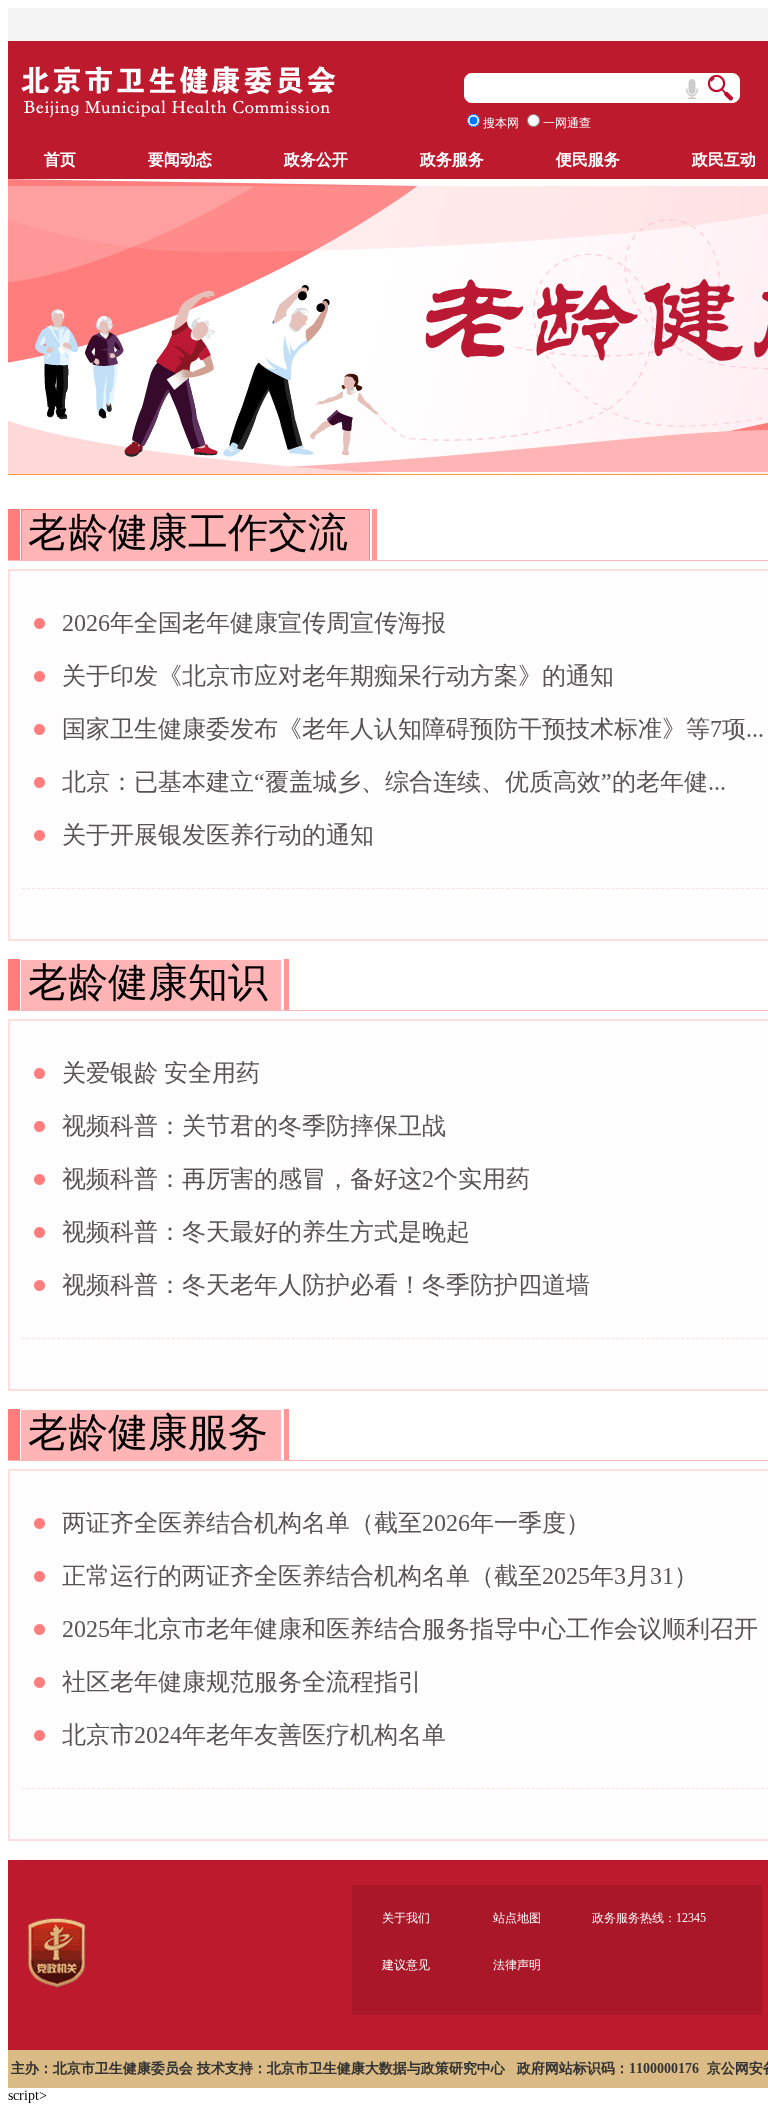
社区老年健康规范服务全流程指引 (242, 1682)
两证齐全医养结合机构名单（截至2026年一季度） (326, 1523)
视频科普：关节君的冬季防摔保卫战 (254, 1126)
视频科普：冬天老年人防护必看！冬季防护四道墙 (326, 1285)
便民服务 (588, 159)
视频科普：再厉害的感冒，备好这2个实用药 (296, 1179)
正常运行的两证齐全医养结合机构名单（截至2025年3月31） (380, 1576)
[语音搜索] (692, 89)
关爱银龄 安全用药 (161, 1073)
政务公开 (316, 159)
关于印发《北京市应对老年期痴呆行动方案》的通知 (338, 676)
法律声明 (517, 1965)
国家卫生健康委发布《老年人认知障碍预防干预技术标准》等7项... (413, 729)
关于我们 (406, 1918)
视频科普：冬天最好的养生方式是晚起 (266, 1232)
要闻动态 (180, 159)
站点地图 (517, 1918)
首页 (60, 159)
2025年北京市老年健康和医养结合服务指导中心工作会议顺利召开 (410, 1629)
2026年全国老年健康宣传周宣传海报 (254, 623)
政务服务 (452, 159)
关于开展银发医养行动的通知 (218, 835)
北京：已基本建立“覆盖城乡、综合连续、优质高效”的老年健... (394, 782)
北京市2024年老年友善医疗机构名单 (254, 1735)
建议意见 (406, 1965)
